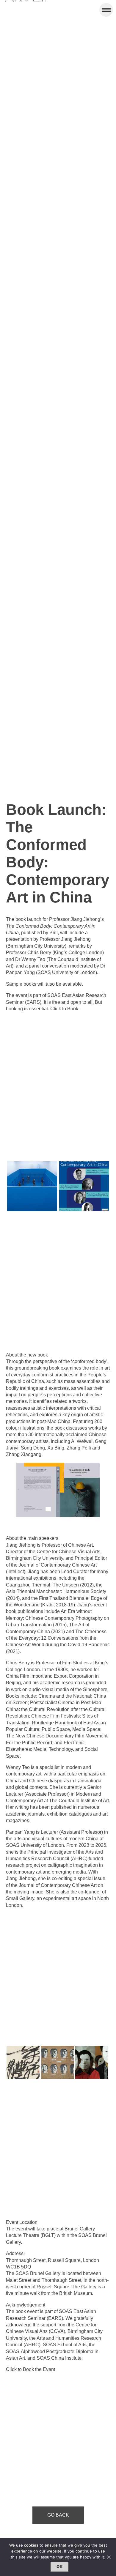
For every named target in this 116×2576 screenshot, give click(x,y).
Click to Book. (65, 1009)
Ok (59, 2566)
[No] (109, 2557)
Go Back (58, 2515)
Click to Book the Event (30, 2369)
